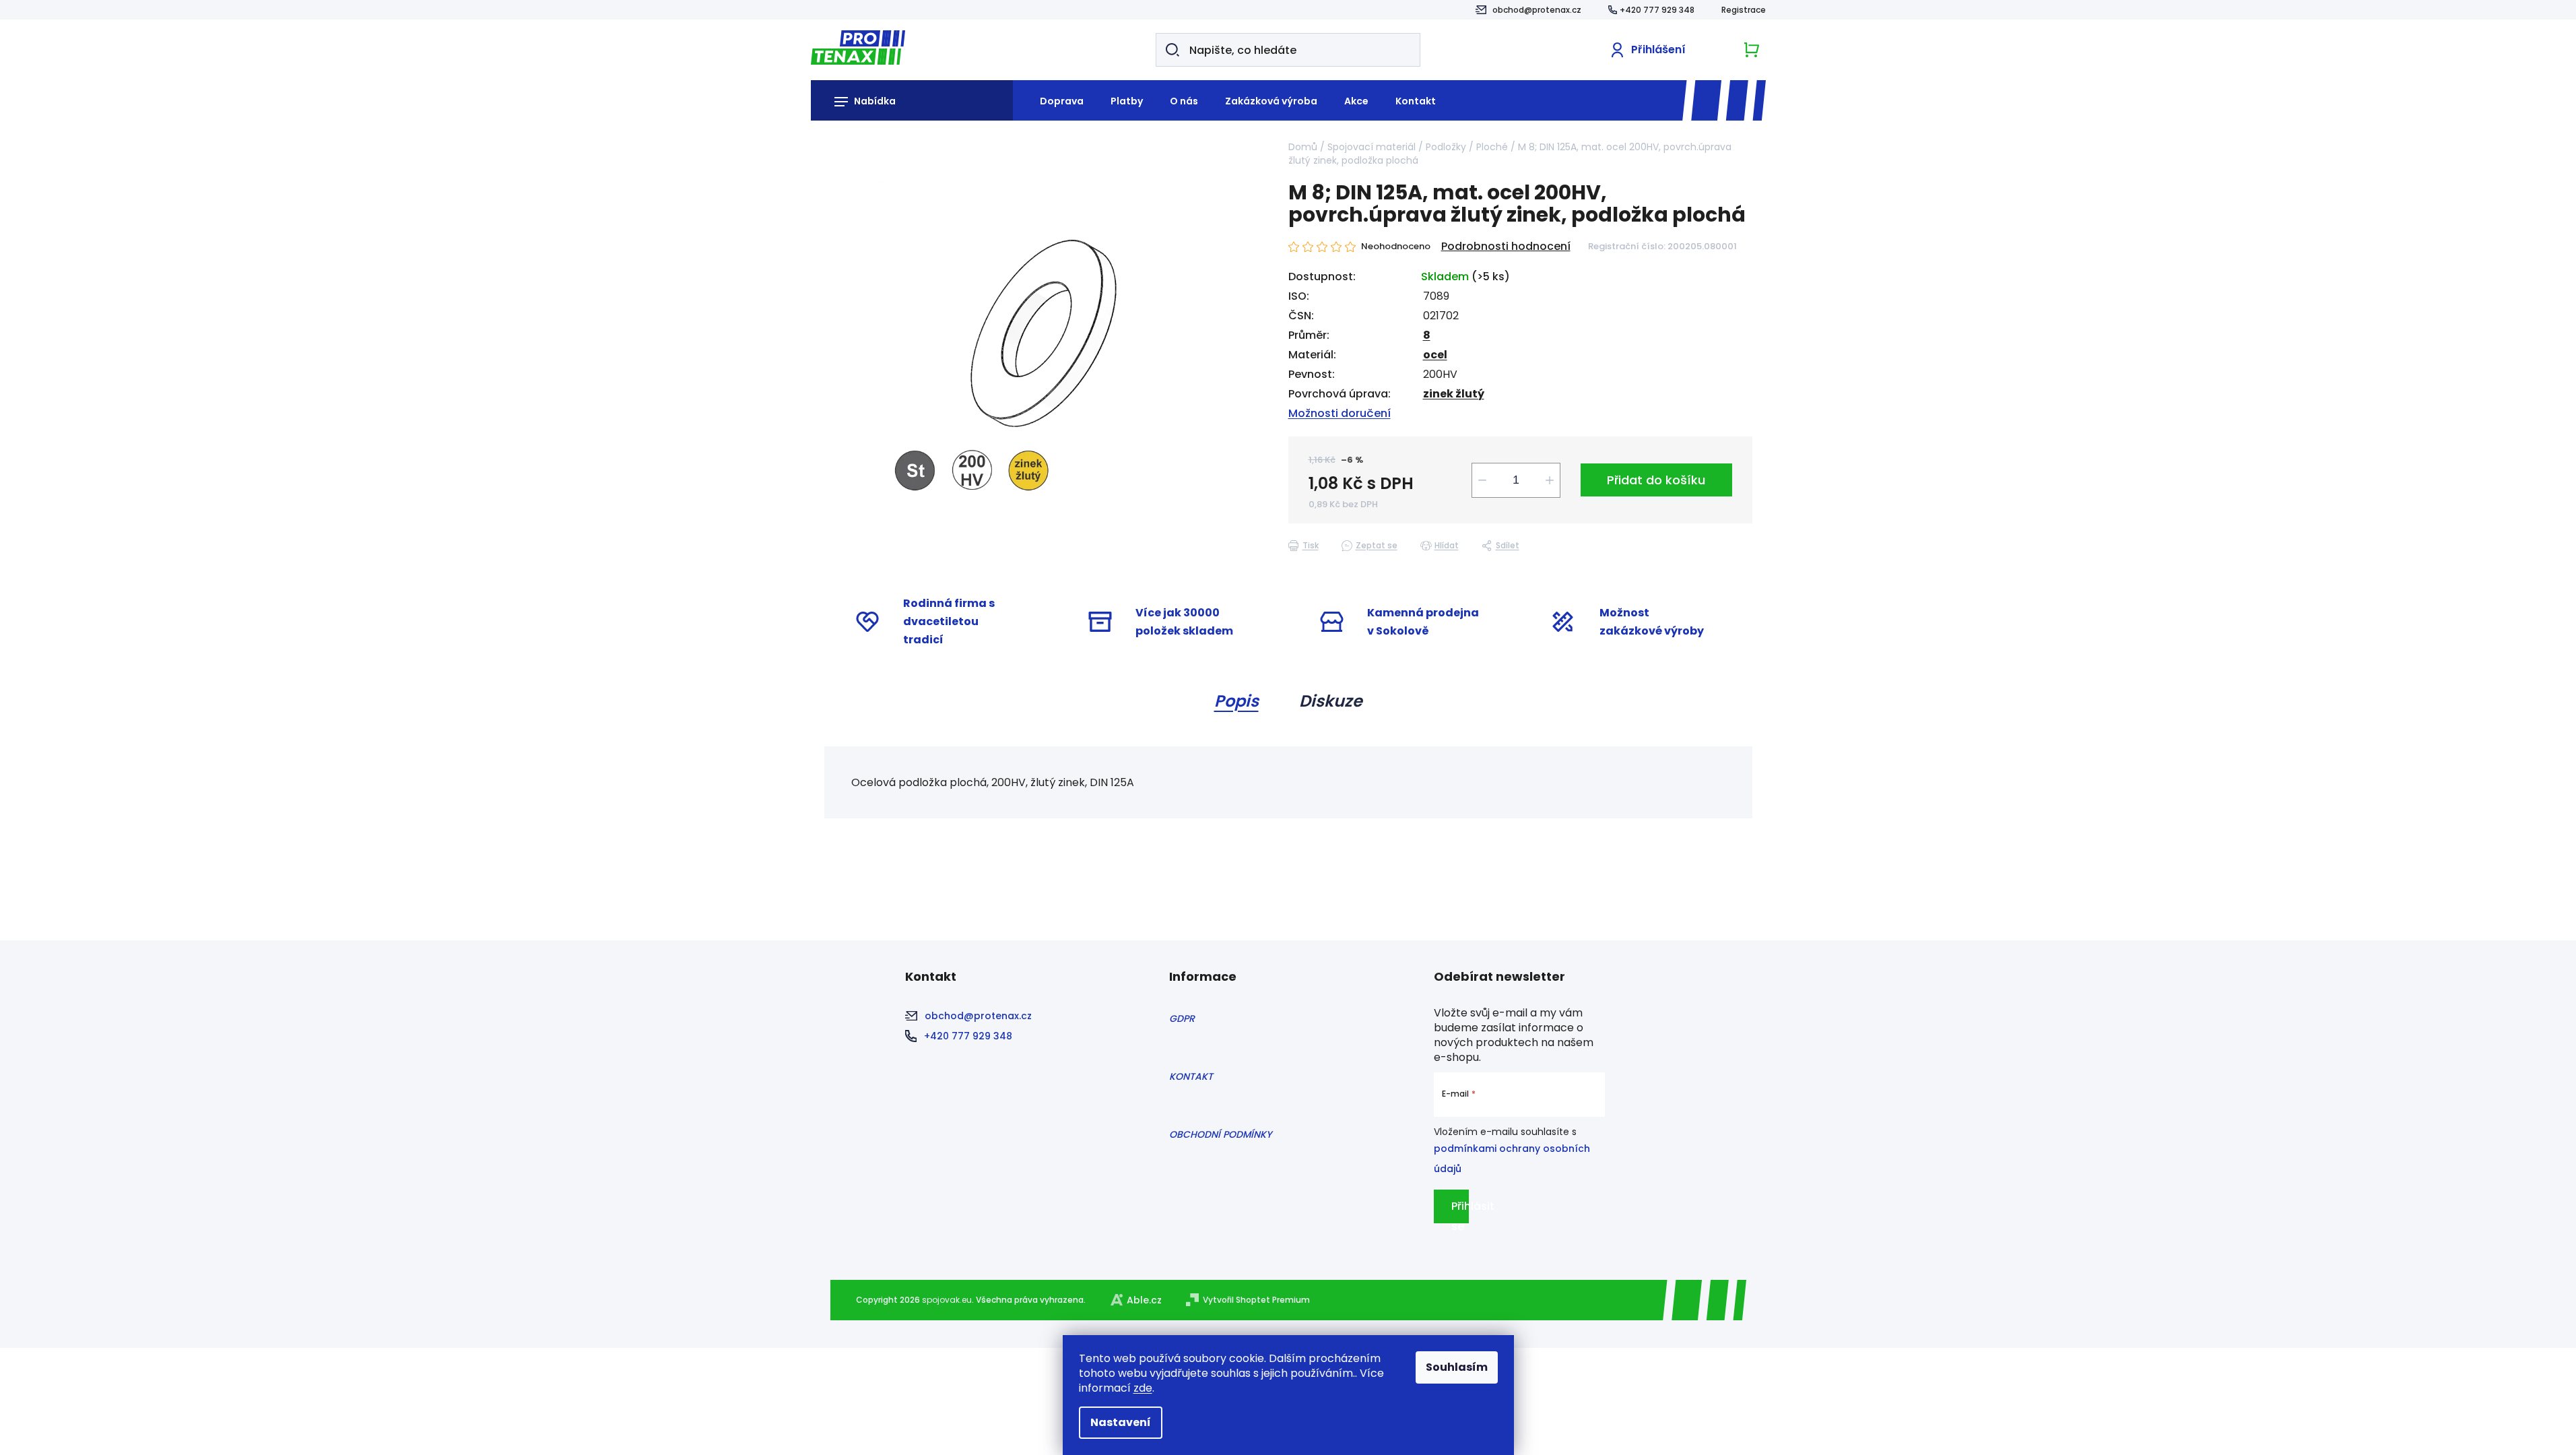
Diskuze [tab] (1331, 701)
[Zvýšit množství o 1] (1550, 480)
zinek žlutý (1454, 394)
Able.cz (1144, 1300)
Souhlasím (1457, 1367)
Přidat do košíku (1656, 480)
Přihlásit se (1460, 1211)
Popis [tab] (1236, 701)
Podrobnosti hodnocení (1506, 247)
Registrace (1744, 10)
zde (1143, 1388)
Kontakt (1191, 1076)
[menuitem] (1055, 100)
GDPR (1182, 1019)
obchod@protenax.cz (1537, 10)
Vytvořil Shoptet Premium (1256, 1300)
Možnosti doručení (1340, 413)
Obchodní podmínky (1220, 1134)
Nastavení (1121, 1422)
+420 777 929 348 (1657, 10)
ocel (1435, 355)
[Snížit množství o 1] (1482, 480)
